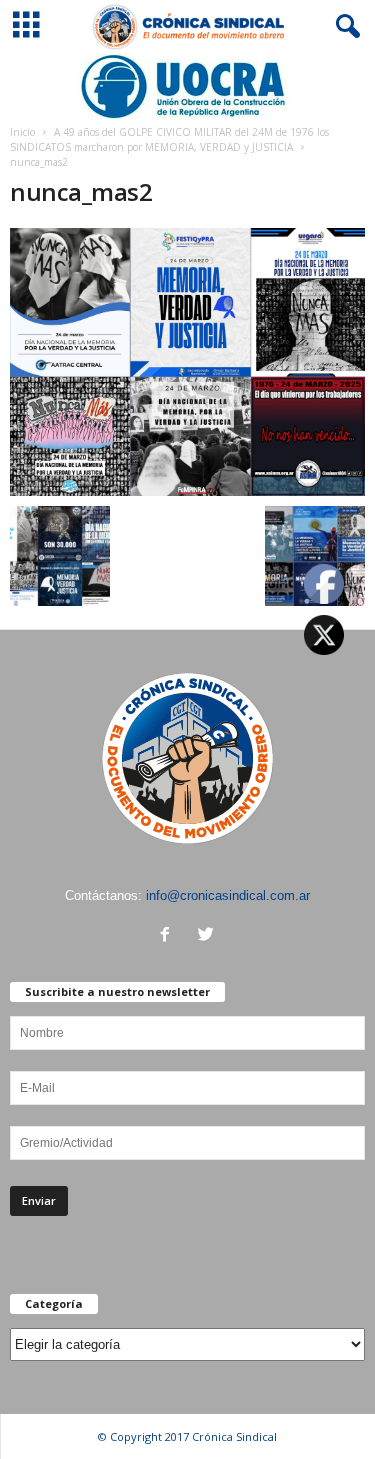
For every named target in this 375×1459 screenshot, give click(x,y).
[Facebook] (169, 936)
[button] (344, 27)
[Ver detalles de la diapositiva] (187, 86)
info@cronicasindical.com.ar (228, 895)
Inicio (22, 132)
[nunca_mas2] (187, 362)
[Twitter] (208, 936)
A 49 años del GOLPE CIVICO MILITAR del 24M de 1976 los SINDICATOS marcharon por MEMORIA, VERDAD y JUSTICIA (169, 139)
